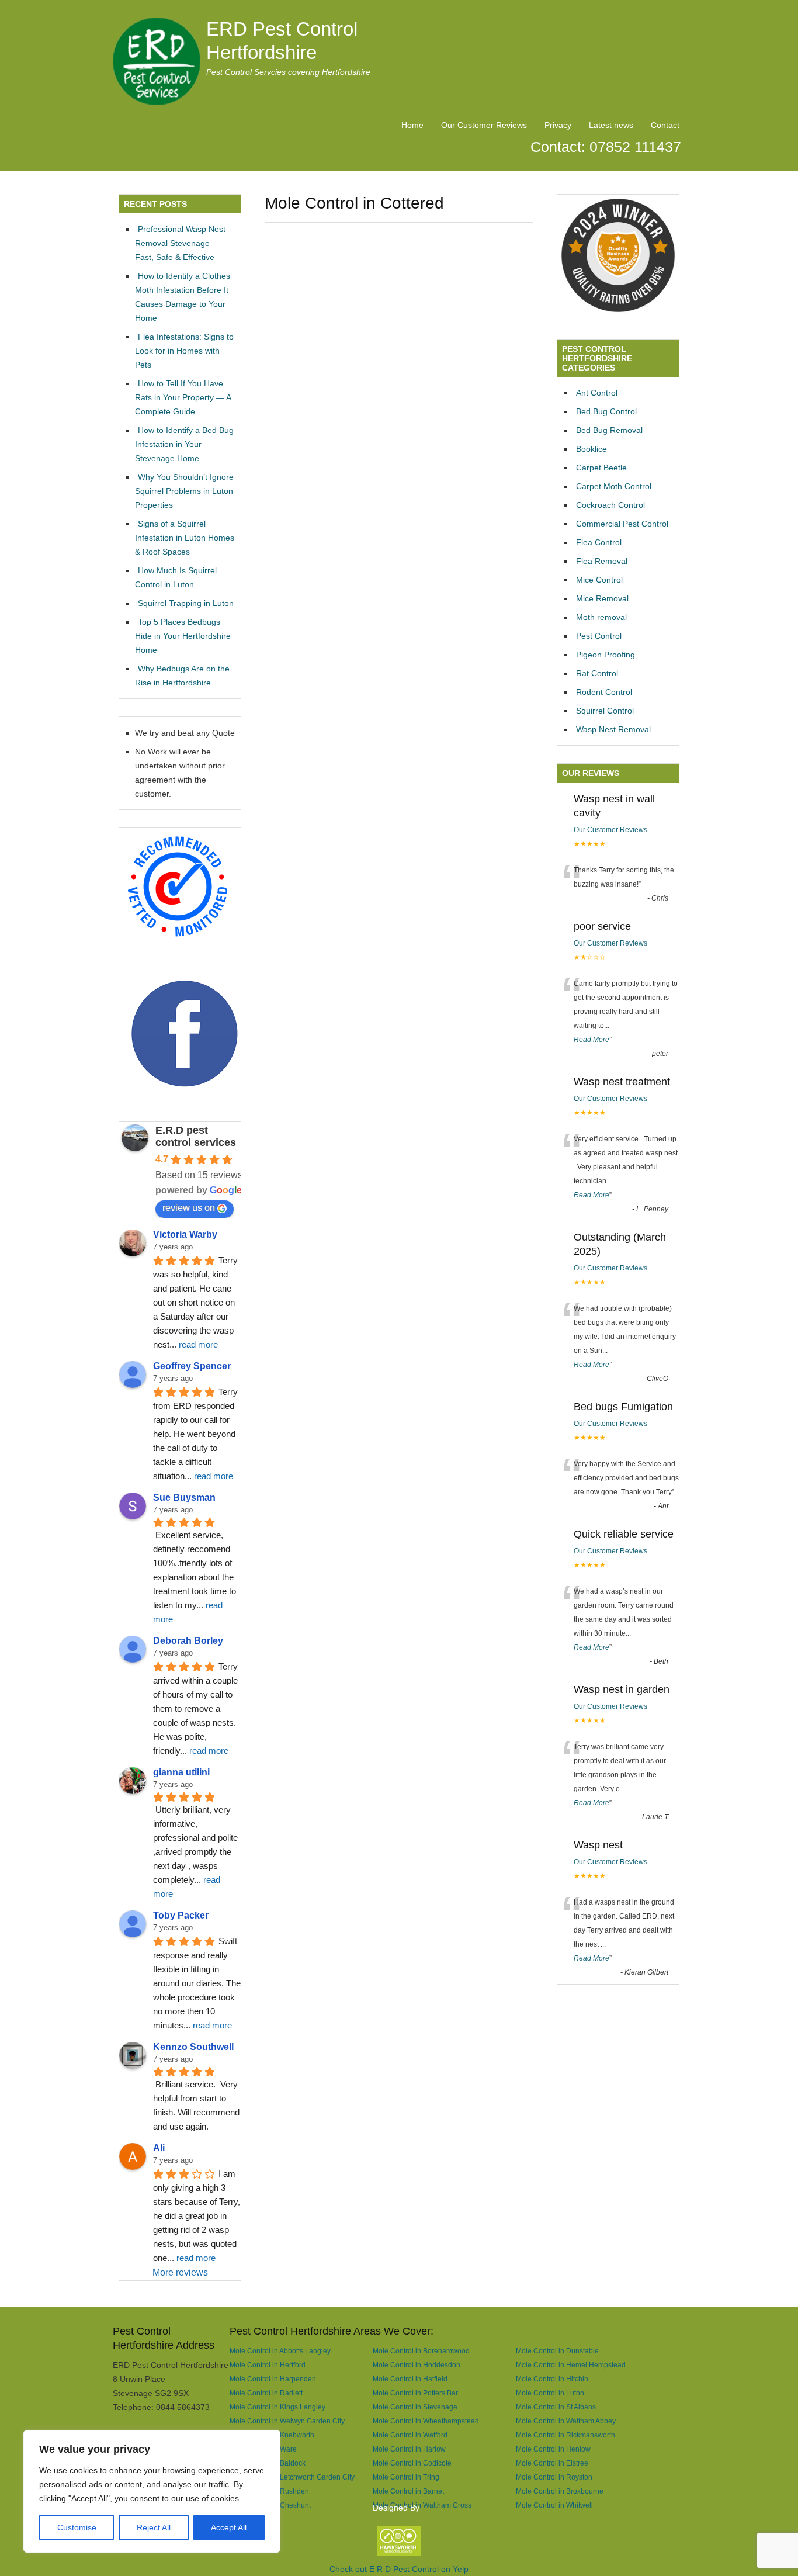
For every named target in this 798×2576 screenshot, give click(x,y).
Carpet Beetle (601, 468)
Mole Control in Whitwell (554, 2505)
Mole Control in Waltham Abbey (566, 2421)
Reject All (154, 2527)
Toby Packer (181, 1915)
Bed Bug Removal (609, 430)
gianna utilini (181, 1772)
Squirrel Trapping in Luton (186, 603)
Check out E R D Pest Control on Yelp (399, 2569)
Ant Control (597, 393)
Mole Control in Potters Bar (415, 2393)
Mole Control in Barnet (408, 2491)
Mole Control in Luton (550, 2393)
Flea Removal (602, 561)
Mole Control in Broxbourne (560, 2491)
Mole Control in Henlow (553, 2449)
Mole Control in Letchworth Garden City (292, 2477)
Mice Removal (602, 598)
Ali (159, 2148)
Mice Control (599, 580)
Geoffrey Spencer (192, 1366)
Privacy (558, 125)
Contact (665, 125)
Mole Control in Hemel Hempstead (571, 2365)
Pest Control (599, 636)
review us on (189, 1208)
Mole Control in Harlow (409, 2449)
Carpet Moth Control (614, 486)
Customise (77, 2527)
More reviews (180, 2272)
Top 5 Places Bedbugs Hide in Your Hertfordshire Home (183, 636)
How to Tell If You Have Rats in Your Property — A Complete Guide (183, 397)
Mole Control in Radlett (266, 2393)
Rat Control (597, 673)
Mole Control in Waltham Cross (422, 2505)
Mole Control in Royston (554, 2477)
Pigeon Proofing (606, 655)
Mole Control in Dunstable (557, 2351)
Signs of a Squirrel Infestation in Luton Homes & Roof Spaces (185, 538)
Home (412, 125)
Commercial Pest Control (622, 524)
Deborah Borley (188, 1641)
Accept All (229, 2527)
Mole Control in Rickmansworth (565, 2435)
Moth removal (601, 617)
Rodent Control (604, 692)
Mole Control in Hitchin (552, 2379)
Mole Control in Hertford (268, 2365)
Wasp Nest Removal (613, 729)
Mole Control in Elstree (552, 2463)
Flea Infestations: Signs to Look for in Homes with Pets (184, 351)
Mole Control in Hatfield (410, 2379)
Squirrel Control (605, 711)
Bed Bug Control (606, 411)
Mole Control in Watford (410, 2435)
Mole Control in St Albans (556, 2407)
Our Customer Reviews (484, 125)
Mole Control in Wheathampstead (426, 2421)
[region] (152, 2491)
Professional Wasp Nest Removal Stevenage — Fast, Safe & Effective (180, 243)
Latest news (611, 125)
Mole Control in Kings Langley (277, 2407)
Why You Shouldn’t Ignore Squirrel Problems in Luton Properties (184, 491)
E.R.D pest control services (196, 1136)
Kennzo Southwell (193, 2047)
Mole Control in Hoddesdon (417, 2365)
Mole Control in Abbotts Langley (280, 2351)
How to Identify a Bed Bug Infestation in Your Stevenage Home (184, 444)
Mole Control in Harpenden (273, 2379)
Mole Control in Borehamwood (421, 2351)
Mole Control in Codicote (412, 2463)
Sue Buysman (184, 1498)
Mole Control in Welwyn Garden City (287, 2421)
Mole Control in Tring (406, 2477)
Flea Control (599, 542)
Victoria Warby (185, 1235)
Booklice (591, 449)
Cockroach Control (610, 505)
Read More (591, 1040)
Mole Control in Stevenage (415, 2407)
